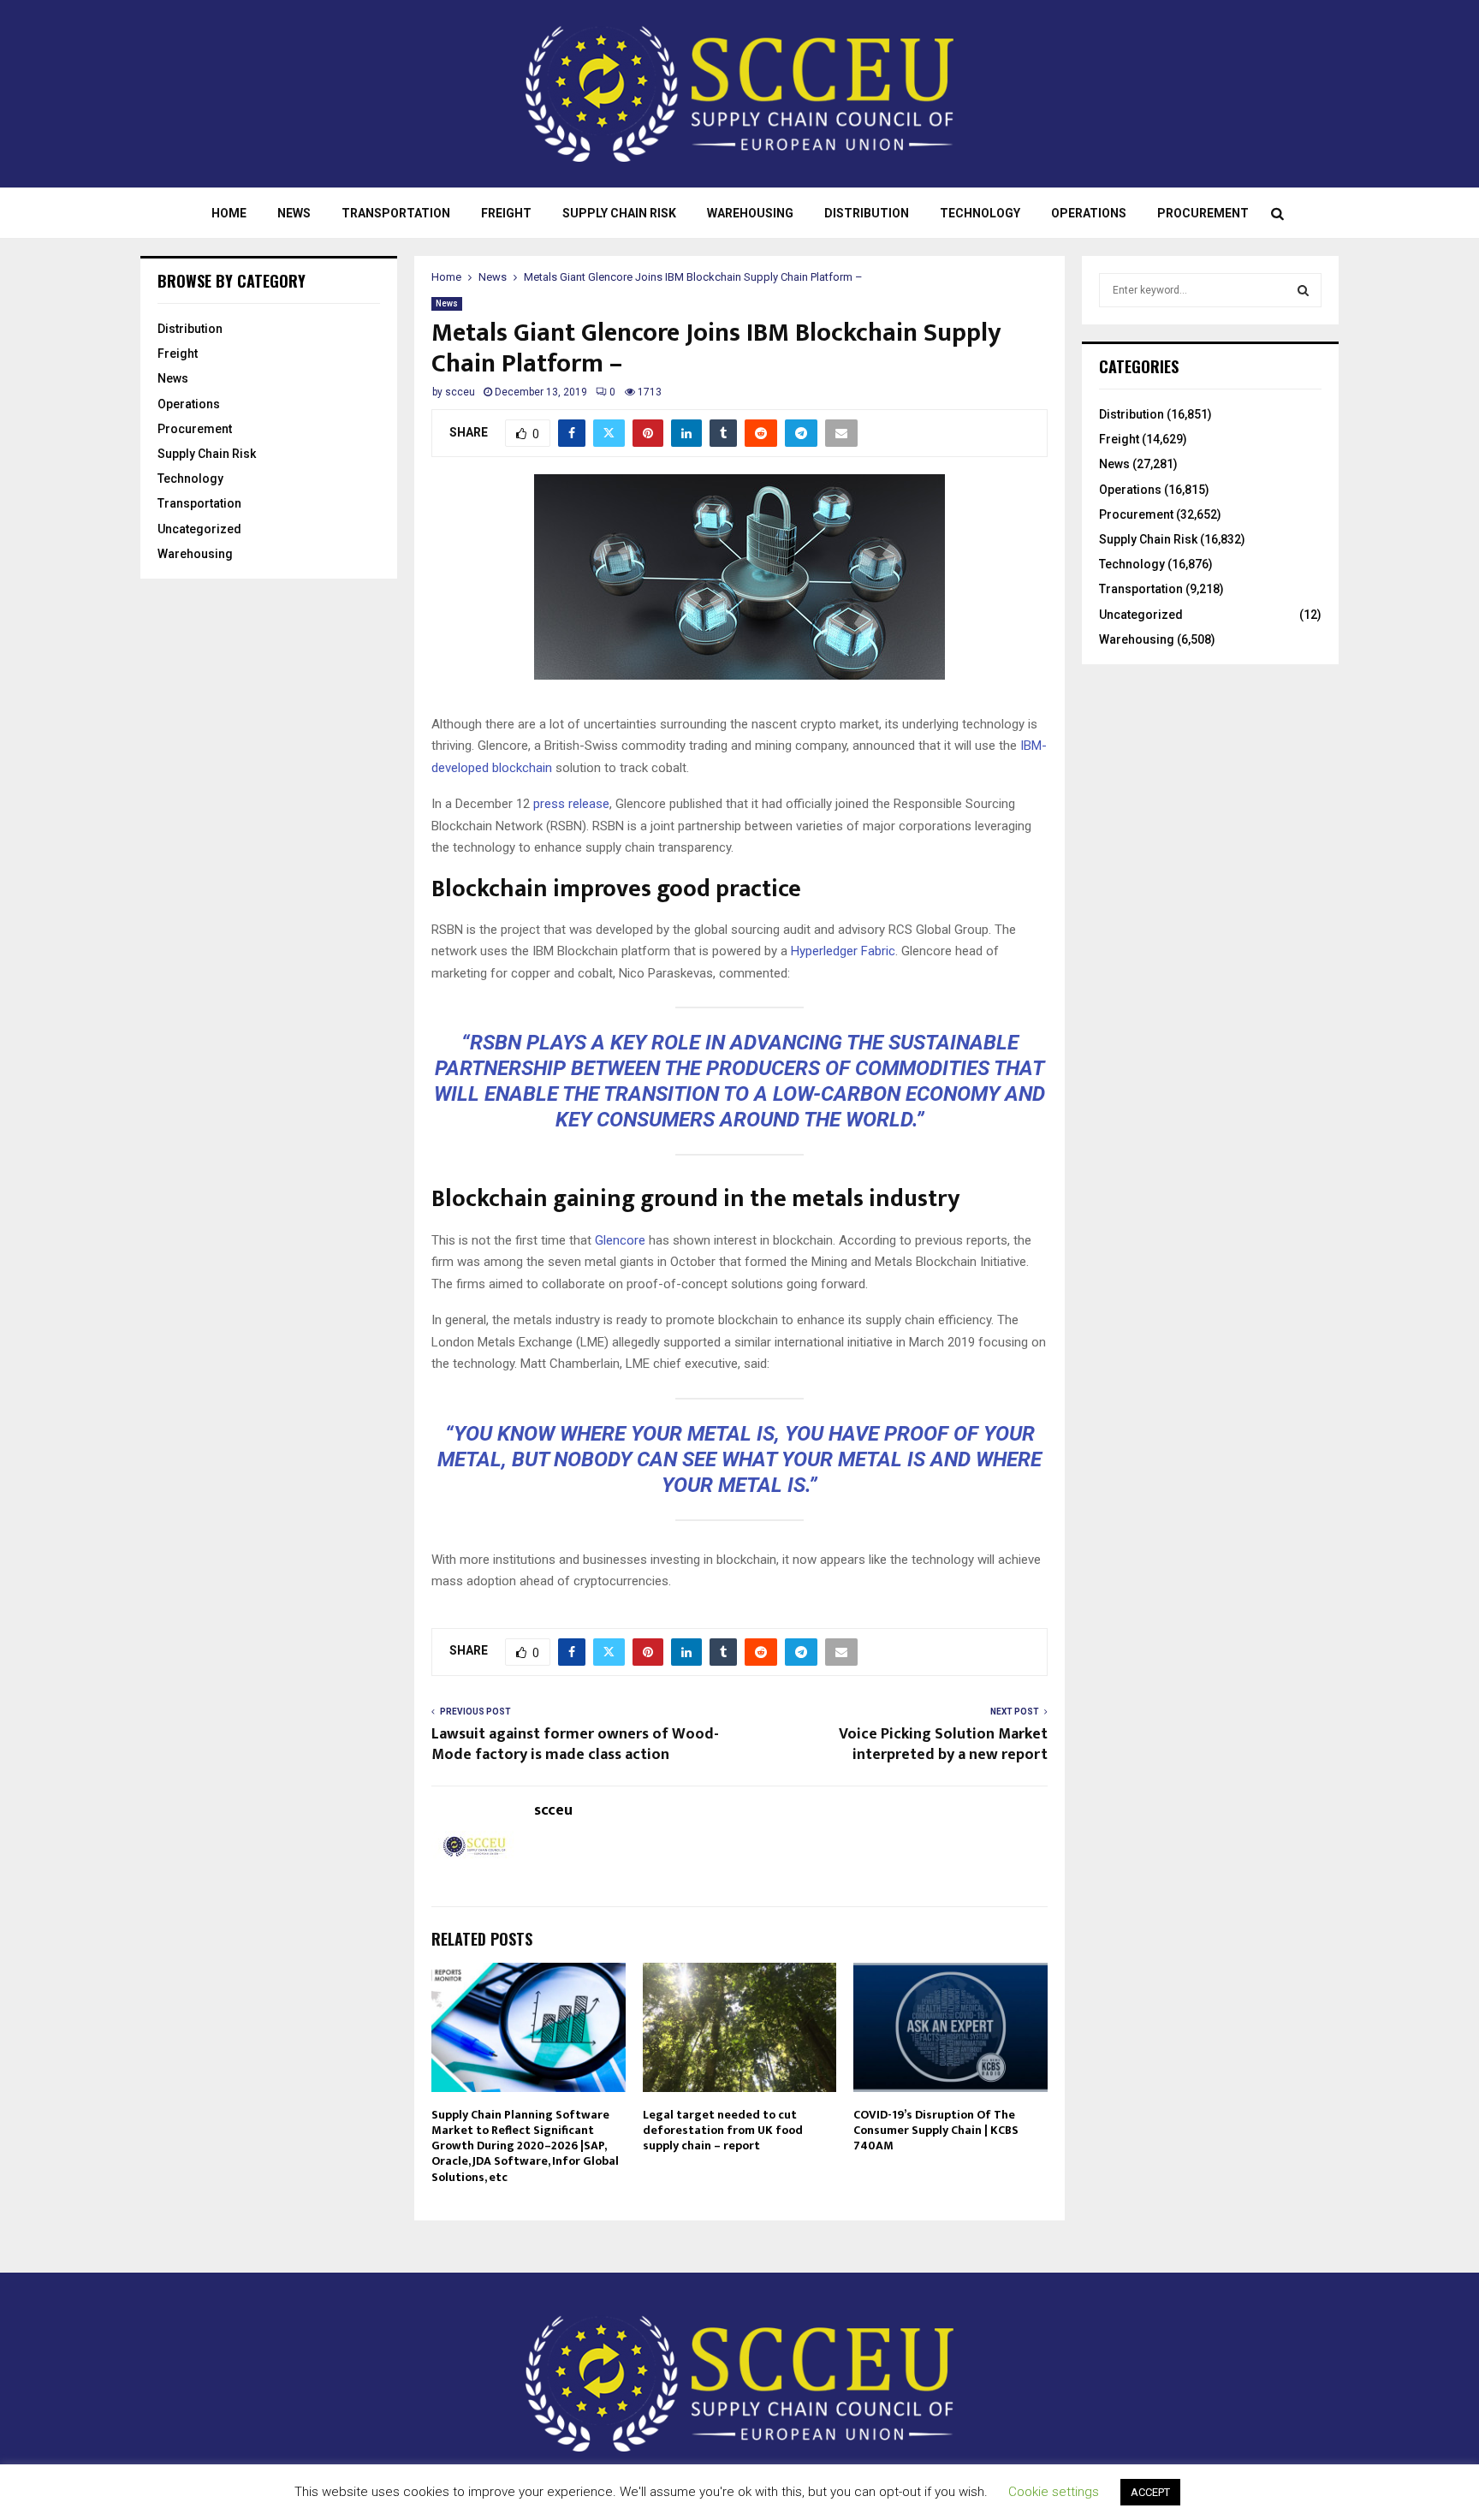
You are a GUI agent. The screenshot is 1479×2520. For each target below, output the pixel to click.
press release (571, 804)
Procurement (1203, 213)
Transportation (396, 213)
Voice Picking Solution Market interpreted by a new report (943, 1744)
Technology (980, 213)
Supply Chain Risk (619, 213)
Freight (506, 213)
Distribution (867, 213)
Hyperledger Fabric (843, 951)
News (294, 213)
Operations (1089, 213)
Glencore (620, 1240)
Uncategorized (199, 529)
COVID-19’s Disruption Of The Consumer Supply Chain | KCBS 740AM (936, 2130)
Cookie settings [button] (1054, 2492)
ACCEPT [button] (1150, 2492)
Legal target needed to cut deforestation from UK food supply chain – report (723, 2130)
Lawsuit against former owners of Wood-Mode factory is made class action (575, 1744)
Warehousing (750, 213)
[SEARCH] (1303, 290)
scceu (460, 392)
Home (229, 213)
